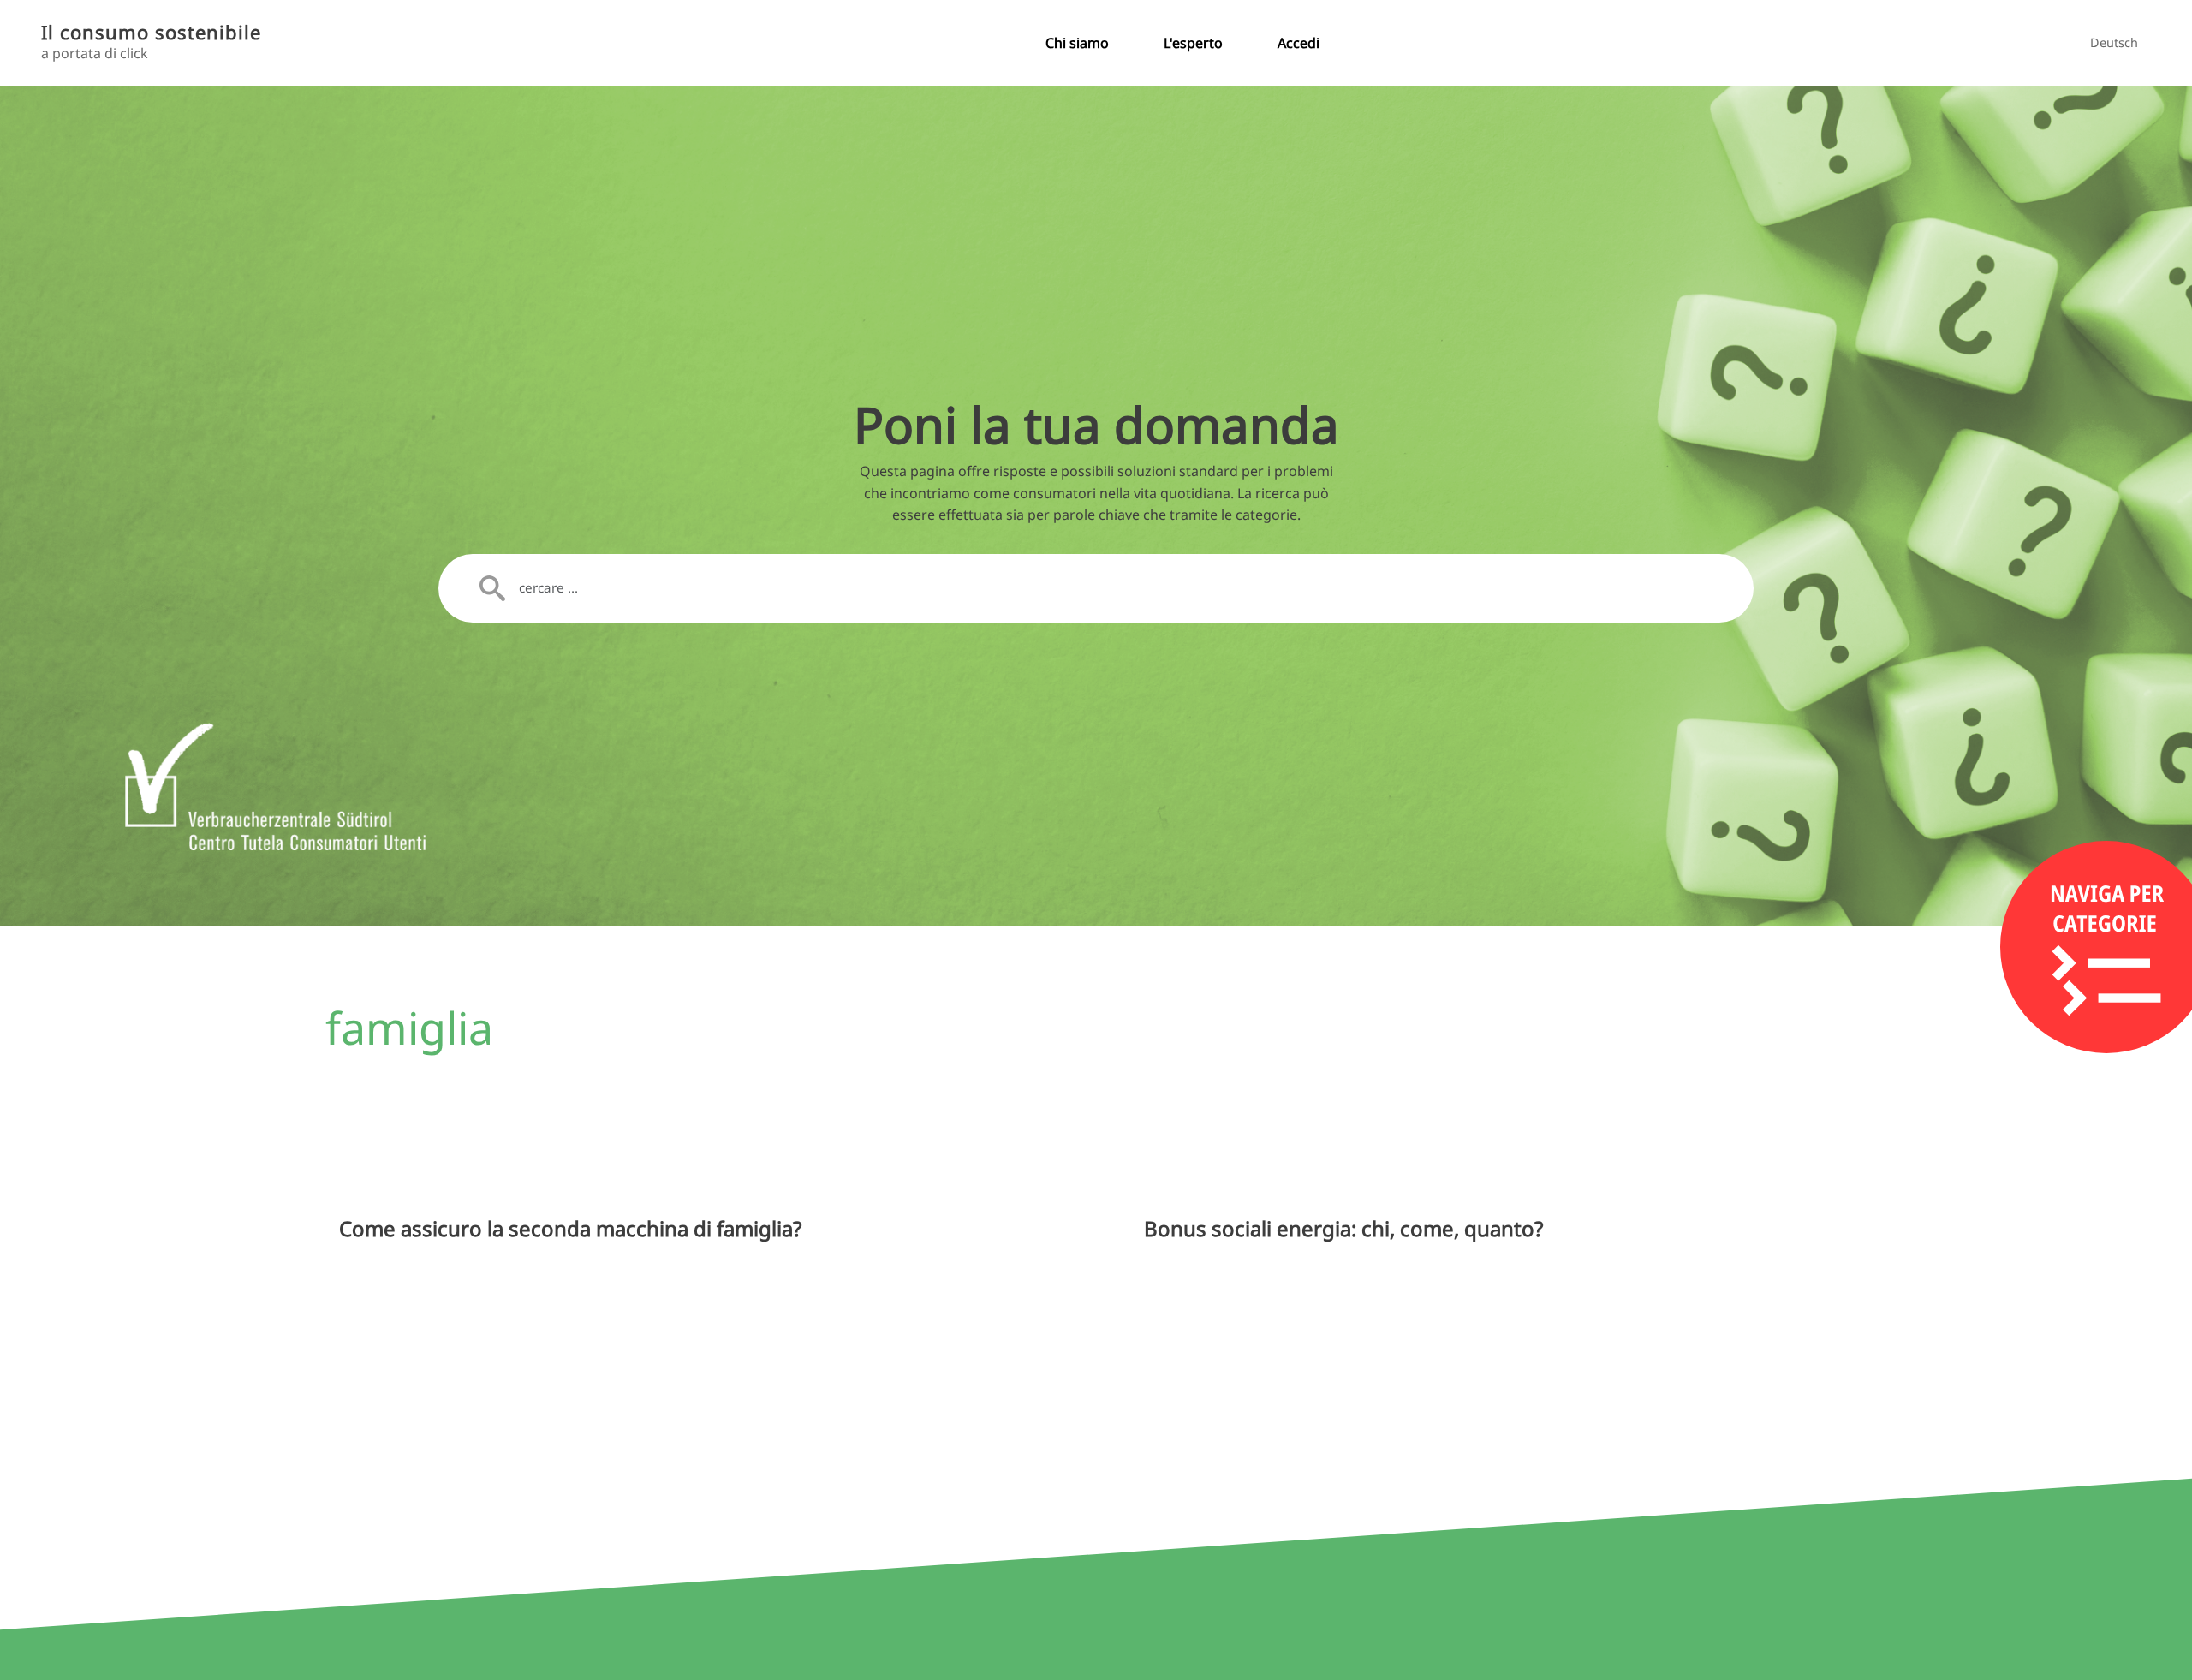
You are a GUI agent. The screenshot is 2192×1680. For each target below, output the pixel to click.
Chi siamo (1077, 43)
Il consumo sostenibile (151, 32)
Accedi (1299, 43)
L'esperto (1193, 43)
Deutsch (2114, 42)
